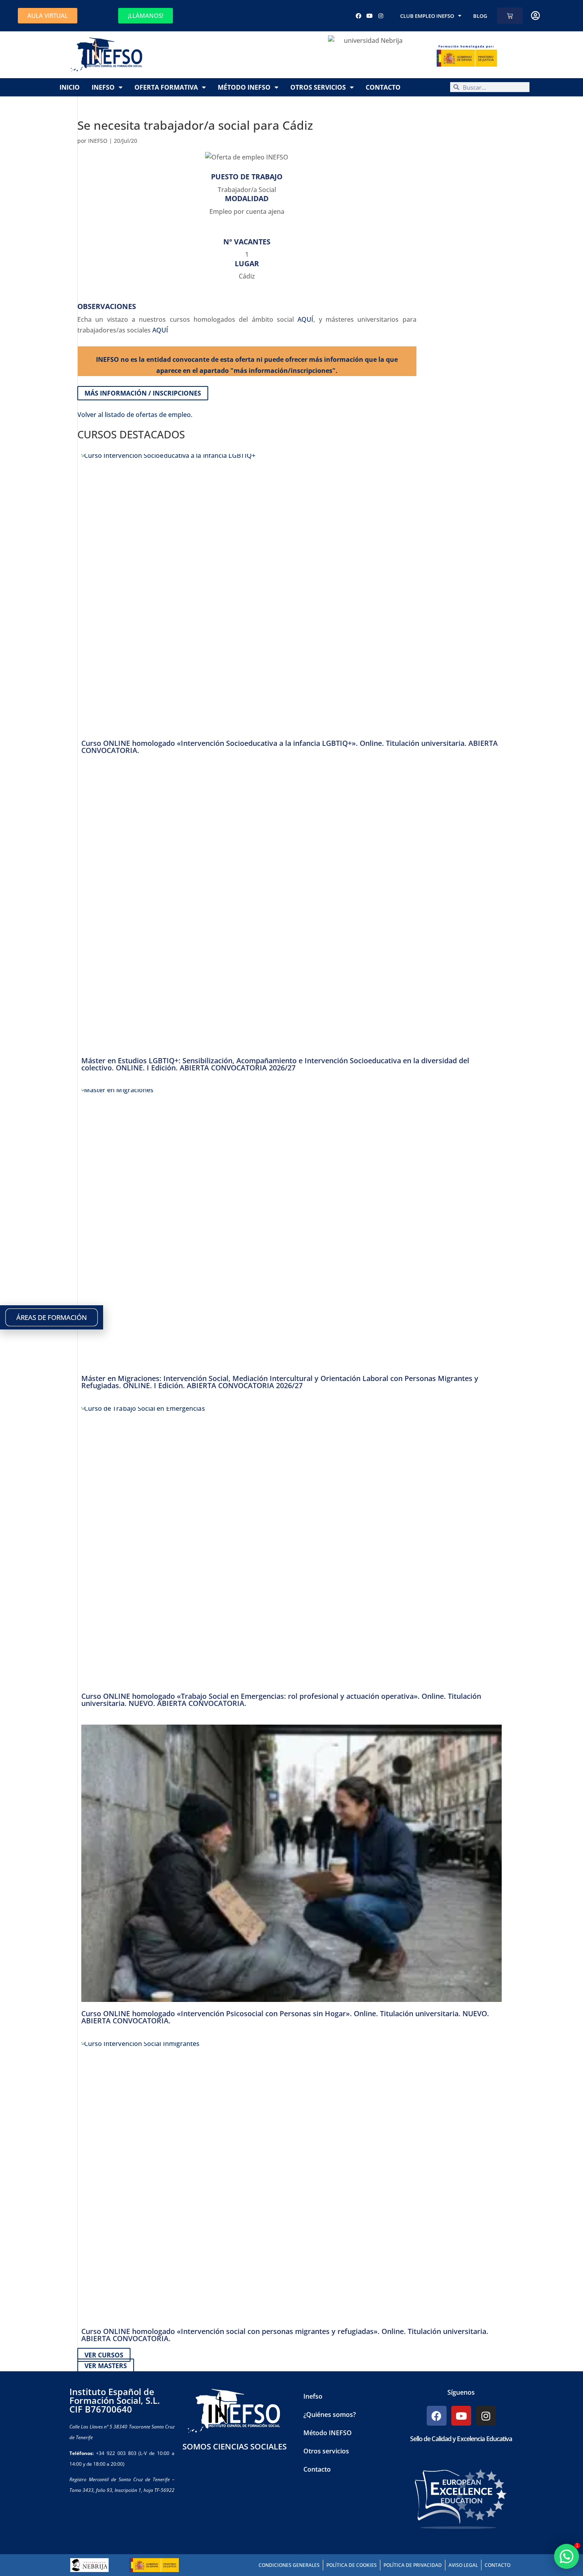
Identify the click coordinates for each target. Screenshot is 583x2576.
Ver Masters (106, 2366)
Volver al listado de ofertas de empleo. (135, 415)
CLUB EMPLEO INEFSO (427, 16)
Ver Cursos (104, 2355)
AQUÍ (305, 319)
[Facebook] (359, 16)
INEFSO (98, 141)
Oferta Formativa (166, 87)
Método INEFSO (244, 87)
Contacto (383, 87)
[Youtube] (370, 16)
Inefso (103, 87)
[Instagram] (381, 16)
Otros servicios (318, 87)
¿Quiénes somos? (330, 2415)
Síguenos (461, 2392)
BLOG (480, 16)
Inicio (70, 87)
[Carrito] (510, 16)
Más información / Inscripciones (143, 393)
